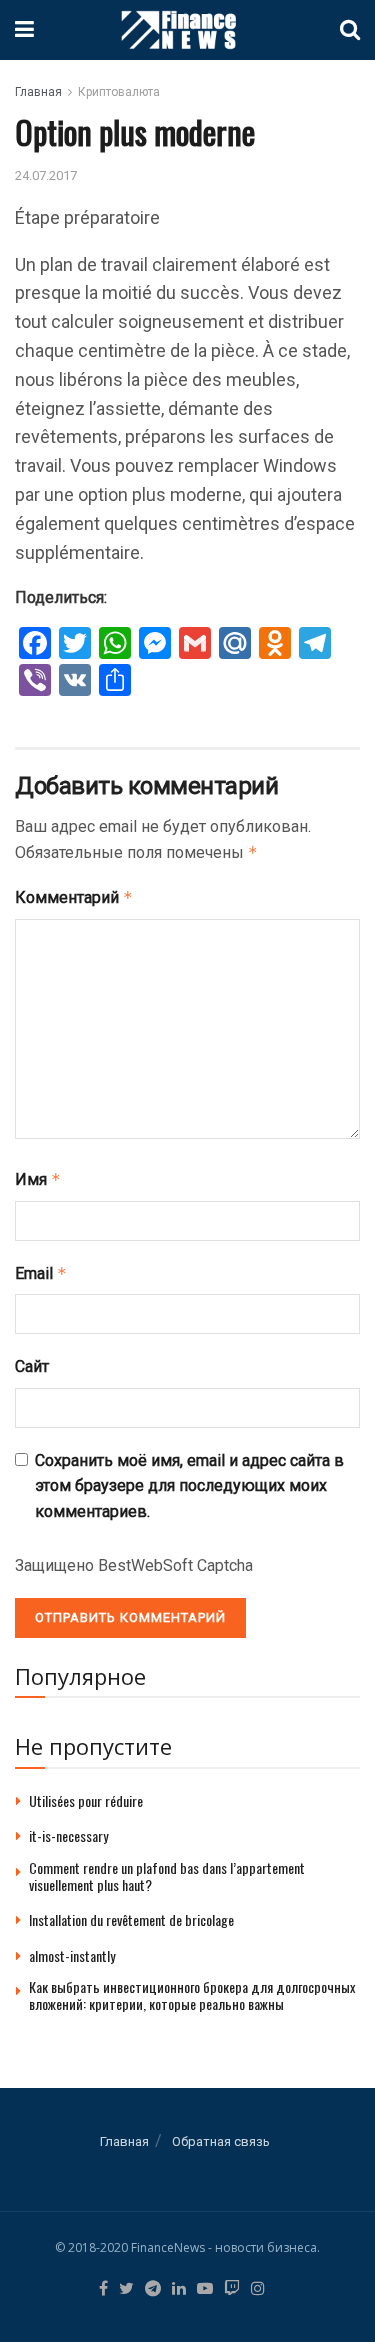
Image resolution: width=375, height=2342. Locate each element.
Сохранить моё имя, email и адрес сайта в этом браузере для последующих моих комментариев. (189, 1486)
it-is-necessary (68, 1835)
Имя (38, 1179)
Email (41, 1273)
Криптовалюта (119, 92)
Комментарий (74, 897)
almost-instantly (72, 1955)
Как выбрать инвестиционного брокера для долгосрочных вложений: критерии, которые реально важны (192, 1995)
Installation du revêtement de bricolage (131, 1919)
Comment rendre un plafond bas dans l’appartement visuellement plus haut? (167, 1876)
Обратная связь (221, 2141)
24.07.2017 (46, 175)
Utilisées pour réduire (86, 1800)
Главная (38, 92)
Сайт (32, 1366)
